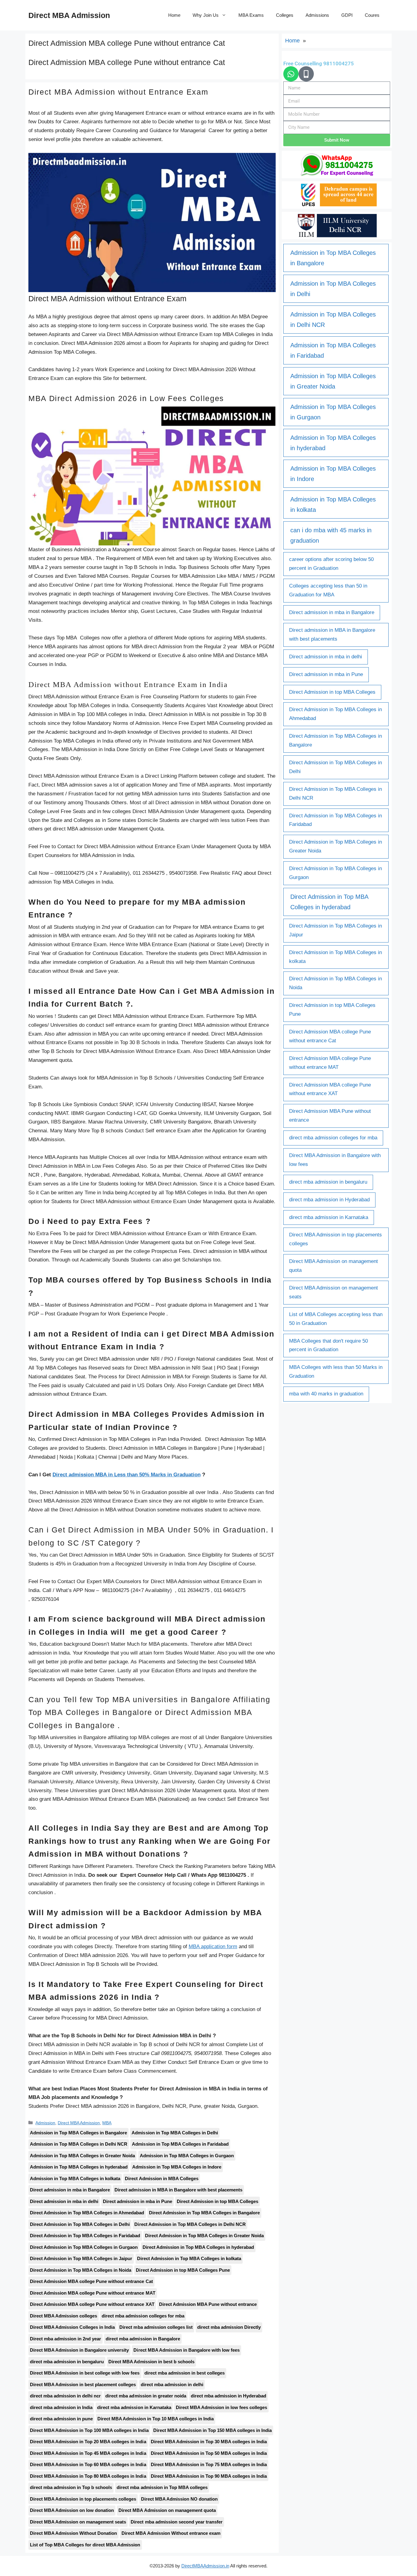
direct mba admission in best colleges (185, 2373)
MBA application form (213, 1946)
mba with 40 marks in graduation (326, 1394)
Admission (45, 2123)
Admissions (317, 15)
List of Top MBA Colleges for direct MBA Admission (85, 2545)
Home (174, 15)
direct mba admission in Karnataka (134, 2407)
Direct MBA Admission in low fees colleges (221, 2407)
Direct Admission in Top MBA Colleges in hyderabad (198, 2247)
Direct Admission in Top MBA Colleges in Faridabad (85, 2236)
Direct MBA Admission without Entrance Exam (118, 92)
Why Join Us (205, 15)
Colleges (285, 15)
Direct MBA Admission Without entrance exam (171, 2533)
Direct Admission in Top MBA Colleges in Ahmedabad (87, 2213)
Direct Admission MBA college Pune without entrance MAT (93, 2293)
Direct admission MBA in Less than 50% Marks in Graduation (127, 1475)
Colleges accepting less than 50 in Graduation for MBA (328, 590)
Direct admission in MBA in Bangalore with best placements (178, 2190)
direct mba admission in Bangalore (143, 2339)
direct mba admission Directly (229, 2327)
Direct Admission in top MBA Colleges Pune (183, 2270)
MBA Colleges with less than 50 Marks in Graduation (336, 1372)
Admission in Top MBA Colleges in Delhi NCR (79, 2144)
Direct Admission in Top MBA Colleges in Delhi (80, 2224)
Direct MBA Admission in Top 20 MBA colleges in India (88, 2442)
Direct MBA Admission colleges (63, 2316)
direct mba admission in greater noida (146, 2396)
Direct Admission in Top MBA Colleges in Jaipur (81, 2258)
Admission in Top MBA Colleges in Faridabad (180, 2144)
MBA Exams (251, 15)
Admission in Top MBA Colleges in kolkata (75, 2178)
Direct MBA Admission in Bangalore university (79, 2350)
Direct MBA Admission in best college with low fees (85, 2373)
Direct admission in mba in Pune (137, 2201)
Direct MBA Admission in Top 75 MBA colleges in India (209, 2464)
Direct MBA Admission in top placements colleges (83, 2499)
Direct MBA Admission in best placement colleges (83, 2384)
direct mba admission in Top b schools (71, 2487)
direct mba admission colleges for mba (143, 2316)
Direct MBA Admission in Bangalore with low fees (186, 2350)
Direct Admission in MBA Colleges (161, 2178)
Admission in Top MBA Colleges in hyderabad (79, 2167)
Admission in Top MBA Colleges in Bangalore (78, 2133)
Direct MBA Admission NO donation (179, 2499)
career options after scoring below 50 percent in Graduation (331, 564)
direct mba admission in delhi (172, 2384)
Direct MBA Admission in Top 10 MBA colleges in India (156, 2419)
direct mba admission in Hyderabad (228, 2396)
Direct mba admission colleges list (156, 2327)
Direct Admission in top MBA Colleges (218, 2201)
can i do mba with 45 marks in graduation (331, 535)
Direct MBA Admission (69, 15)
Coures (372, 15)
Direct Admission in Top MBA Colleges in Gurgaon (84, 2247)
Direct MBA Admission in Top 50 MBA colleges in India (209, 2453)
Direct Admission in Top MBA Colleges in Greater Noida (205, 2236)
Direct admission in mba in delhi (64, 2201)
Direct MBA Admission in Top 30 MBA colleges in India (209, 2442)
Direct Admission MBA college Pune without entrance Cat (91, 2281)
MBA (107, 2123)
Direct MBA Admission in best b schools (151, 2362)
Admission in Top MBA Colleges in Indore (177, 2167)
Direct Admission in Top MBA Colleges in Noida (81, 2270)
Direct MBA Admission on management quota (167, 2510)
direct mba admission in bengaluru (67, 2362)
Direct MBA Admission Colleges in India (72, 2327)
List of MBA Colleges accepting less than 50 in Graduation (336, 1319)
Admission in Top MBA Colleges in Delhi (175, 2133)
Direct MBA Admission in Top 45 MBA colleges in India (88, 2453)
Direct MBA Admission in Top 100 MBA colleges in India (89, 2430)
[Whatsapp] (291, 74)
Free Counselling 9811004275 (319, 63)
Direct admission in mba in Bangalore (70, 2190)
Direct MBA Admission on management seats (78, 2522)
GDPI (347, 15)
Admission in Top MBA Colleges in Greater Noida (82, 2156)
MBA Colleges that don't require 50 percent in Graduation (328, 1345)
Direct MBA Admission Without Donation (73, 2533)
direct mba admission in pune (61, 2419)
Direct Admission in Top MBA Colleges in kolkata (189, 2258)
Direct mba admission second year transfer (176, 2522)
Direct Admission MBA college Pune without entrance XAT (92, 2304)
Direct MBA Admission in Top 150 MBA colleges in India (213, 2430)
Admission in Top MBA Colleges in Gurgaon (187, 2156)
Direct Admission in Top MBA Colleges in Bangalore (205, 2213)
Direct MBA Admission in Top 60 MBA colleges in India (88, 2464)
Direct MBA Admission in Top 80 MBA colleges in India (88, 2476)
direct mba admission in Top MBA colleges (162, 2487)
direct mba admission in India (61, 2407)
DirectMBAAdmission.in (205, 2566)
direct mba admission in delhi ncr (65, 2396)
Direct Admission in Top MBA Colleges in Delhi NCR (190, 2224)
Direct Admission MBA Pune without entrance (208, 2304)
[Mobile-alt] (306, 74)
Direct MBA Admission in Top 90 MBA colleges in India (209, 2476)
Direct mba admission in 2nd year (65, 2339)
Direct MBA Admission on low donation (72, 2510)
